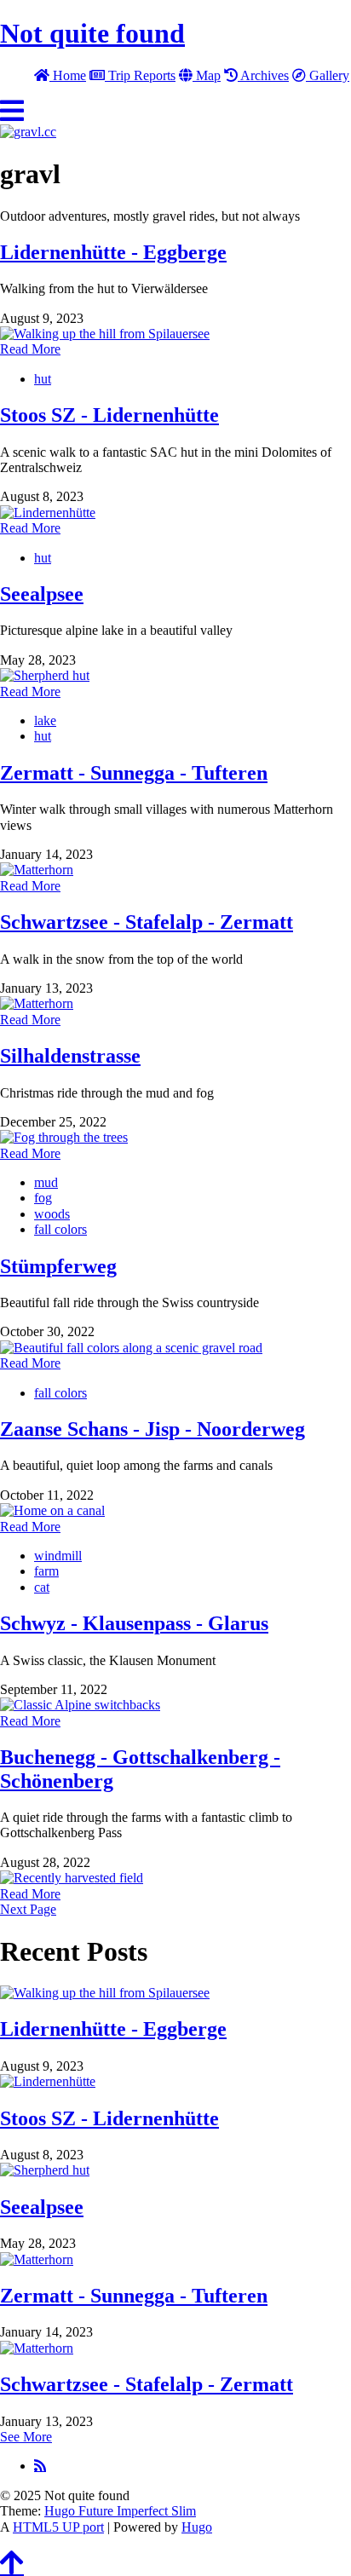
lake (45, 720)
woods (52, 1214)
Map (207, 75)
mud (46, 1182)
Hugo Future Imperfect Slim (120, 2511)
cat (42, 1587)
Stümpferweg (58, 1266)
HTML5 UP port (58, 2527)
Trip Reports (140, 75)
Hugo (197, 2527)
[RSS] (40, 2465)
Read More (30, 349)
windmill (58, 1556)
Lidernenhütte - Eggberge (113, 252)
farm (46, 1571)
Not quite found (92, 33)
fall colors (60, 1229)
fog (43, 1198)
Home (68, 75)
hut (43, 379)
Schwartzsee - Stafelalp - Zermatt (147, 922)
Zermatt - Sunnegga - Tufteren (134, 773)
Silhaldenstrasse (70, 1056)
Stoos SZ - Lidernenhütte (109, 415)
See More (26, 2437)
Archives (263, 75)
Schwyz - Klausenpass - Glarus (134, 1623)
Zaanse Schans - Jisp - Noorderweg (152, 1429)
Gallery (328, 75)
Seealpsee (42, 594)
